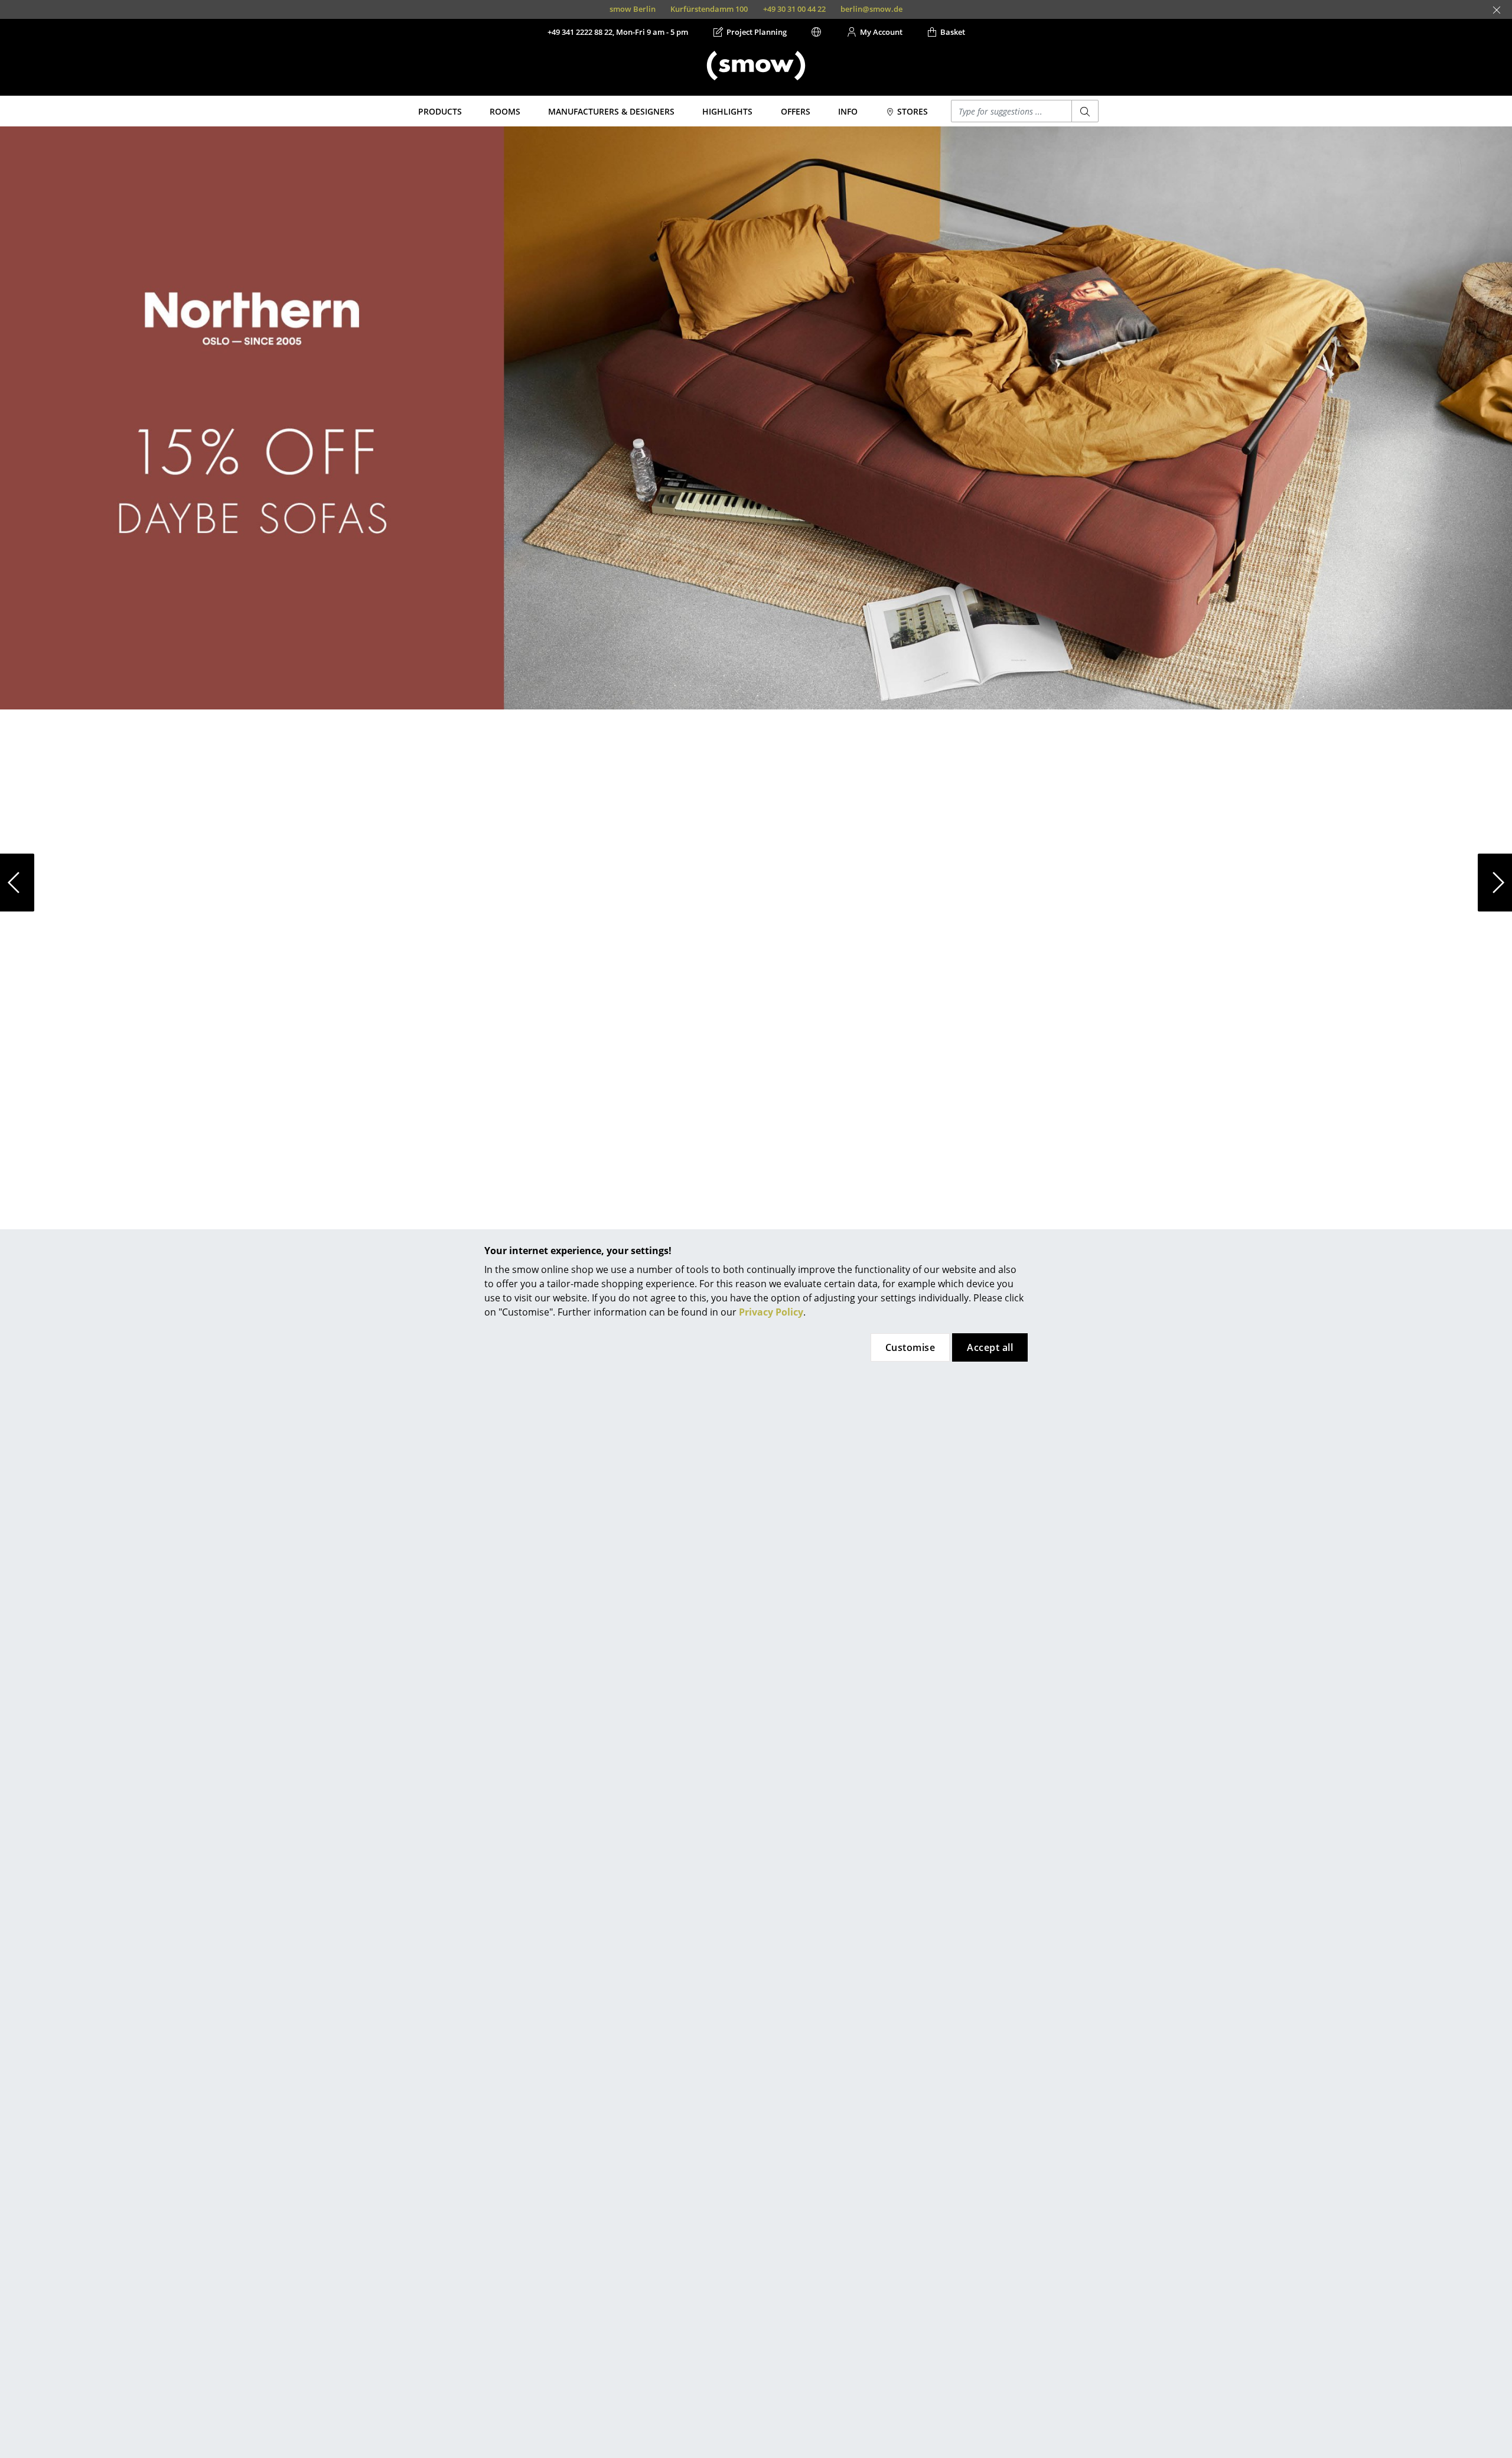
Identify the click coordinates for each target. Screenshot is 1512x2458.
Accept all (990, 1347)
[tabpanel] (756, 883)
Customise (910, 1347)
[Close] (1497, 10)
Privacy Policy (771, 1312)
